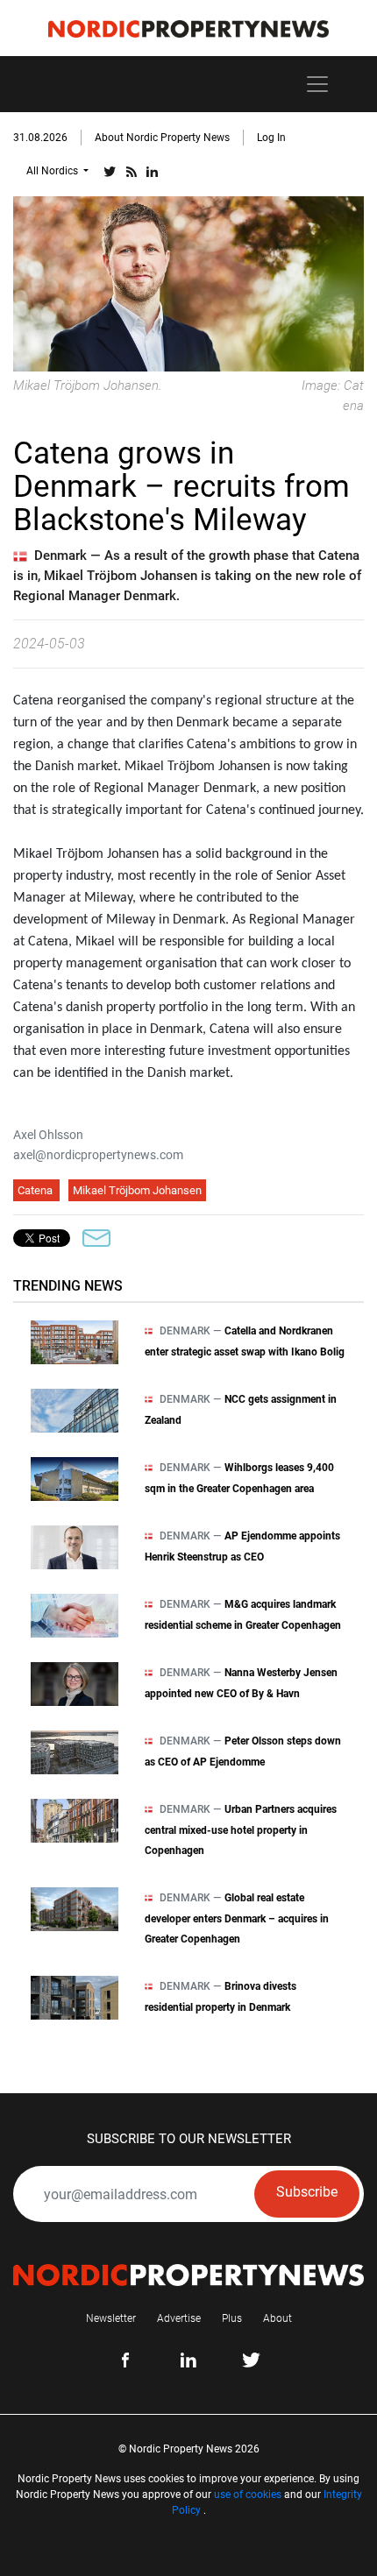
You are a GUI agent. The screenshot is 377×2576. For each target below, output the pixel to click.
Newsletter (111, 2318)
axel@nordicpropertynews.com (98, 1155)
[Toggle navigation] (317, 84)
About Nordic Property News (162, 138)
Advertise (179, 2318)
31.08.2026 (40, 138)
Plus (232, 2318)
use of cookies (248, 2495)
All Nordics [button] (53, 171)
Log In (271, 138)
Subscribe (307, 2192)
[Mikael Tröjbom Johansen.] (188, 283)
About (277, 2318)
